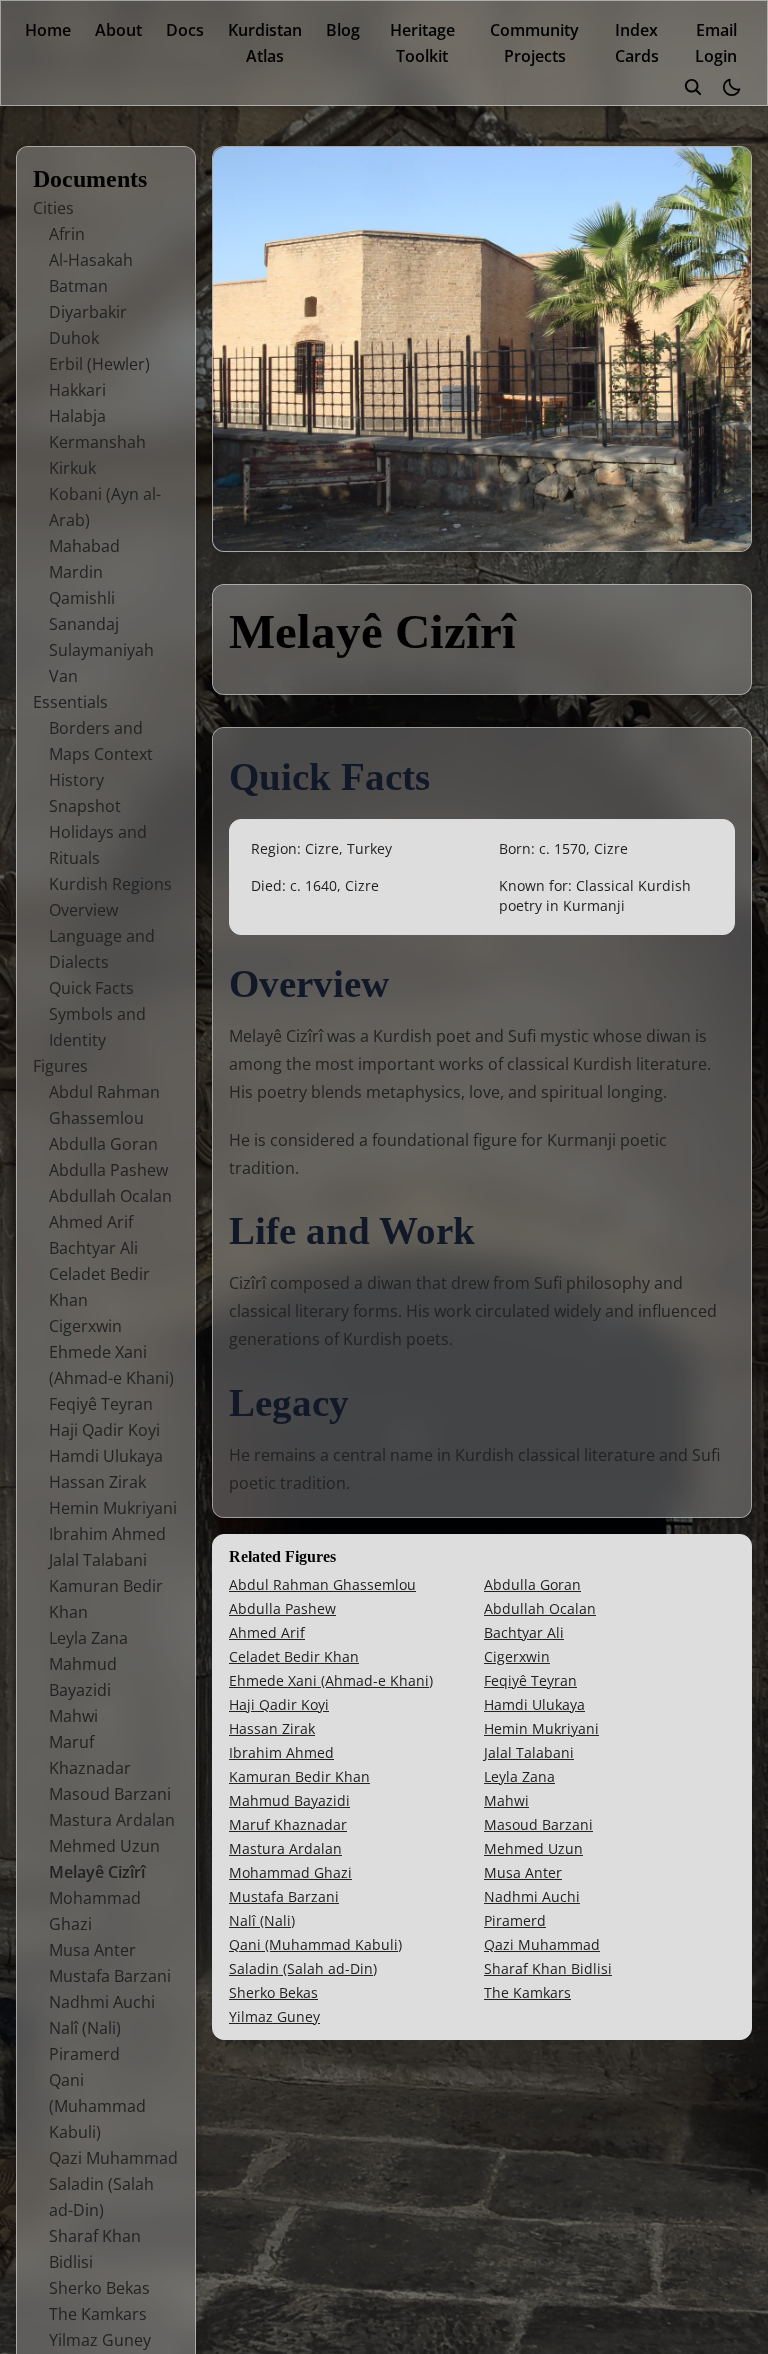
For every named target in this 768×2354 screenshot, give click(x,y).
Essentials (70, 702)
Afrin (67, 234)
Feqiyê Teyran (101, 1404)
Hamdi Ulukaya (106, 1456)
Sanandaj (84, 624)
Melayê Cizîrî (97, 1872)
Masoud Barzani (110, 1794)
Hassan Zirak (97, 1482)
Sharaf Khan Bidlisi (548, 1968)
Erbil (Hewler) (99, 364)
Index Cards (637, 43)
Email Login (716, 43)
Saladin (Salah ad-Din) (303, 1968)
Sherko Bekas (99, 2288)
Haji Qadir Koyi (104, 1430)
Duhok (74, 338)
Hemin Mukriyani (113, 1508)
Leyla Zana (88, 1638)
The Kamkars (98, 2314)
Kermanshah (97, 442)
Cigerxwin (85, 1326)
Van (63, 676)
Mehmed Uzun (104, 1846)
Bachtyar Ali (93, 1248)
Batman (78, 286)
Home (48, 30)
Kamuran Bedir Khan (299, 1776)
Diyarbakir (88, 312)
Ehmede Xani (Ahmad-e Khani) (331, 1680)
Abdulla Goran (103, 1144)
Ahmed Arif (91, 1222)
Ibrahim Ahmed (107, 1534)
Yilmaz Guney (100, 2340)
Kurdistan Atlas (265, 43)
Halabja (77, 416)
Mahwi (73, 1716)
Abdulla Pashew (108, 1170)
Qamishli (82, 598)
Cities (53, 208)
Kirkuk (72, 468)
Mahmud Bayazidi (289, 1800)
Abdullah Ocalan (110, 1196)
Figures (60, 1066)
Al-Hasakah (91, 260)
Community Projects (534, 43)
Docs (185, 30)
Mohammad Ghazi (290, 1872)
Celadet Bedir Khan (294, 1656)
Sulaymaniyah (101, 650)
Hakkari (77, 390)
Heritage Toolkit (422, 43)
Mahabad (84, 546)
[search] (693, 87)
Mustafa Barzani (110, 1976)
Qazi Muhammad (113, 2158)
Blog (343, 30)
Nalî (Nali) (85, 2028)
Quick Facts (91, 988)
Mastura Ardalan (112, 1820)
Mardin (76, 572)
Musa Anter (92, 1950)
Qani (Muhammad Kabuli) (97, 2106)
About (118, 30)
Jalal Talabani (98, 1560)
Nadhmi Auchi (102, 2002)
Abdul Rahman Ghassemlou (322, 1584)
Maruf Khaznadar (288, 1824)
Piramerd (84, 2054)
